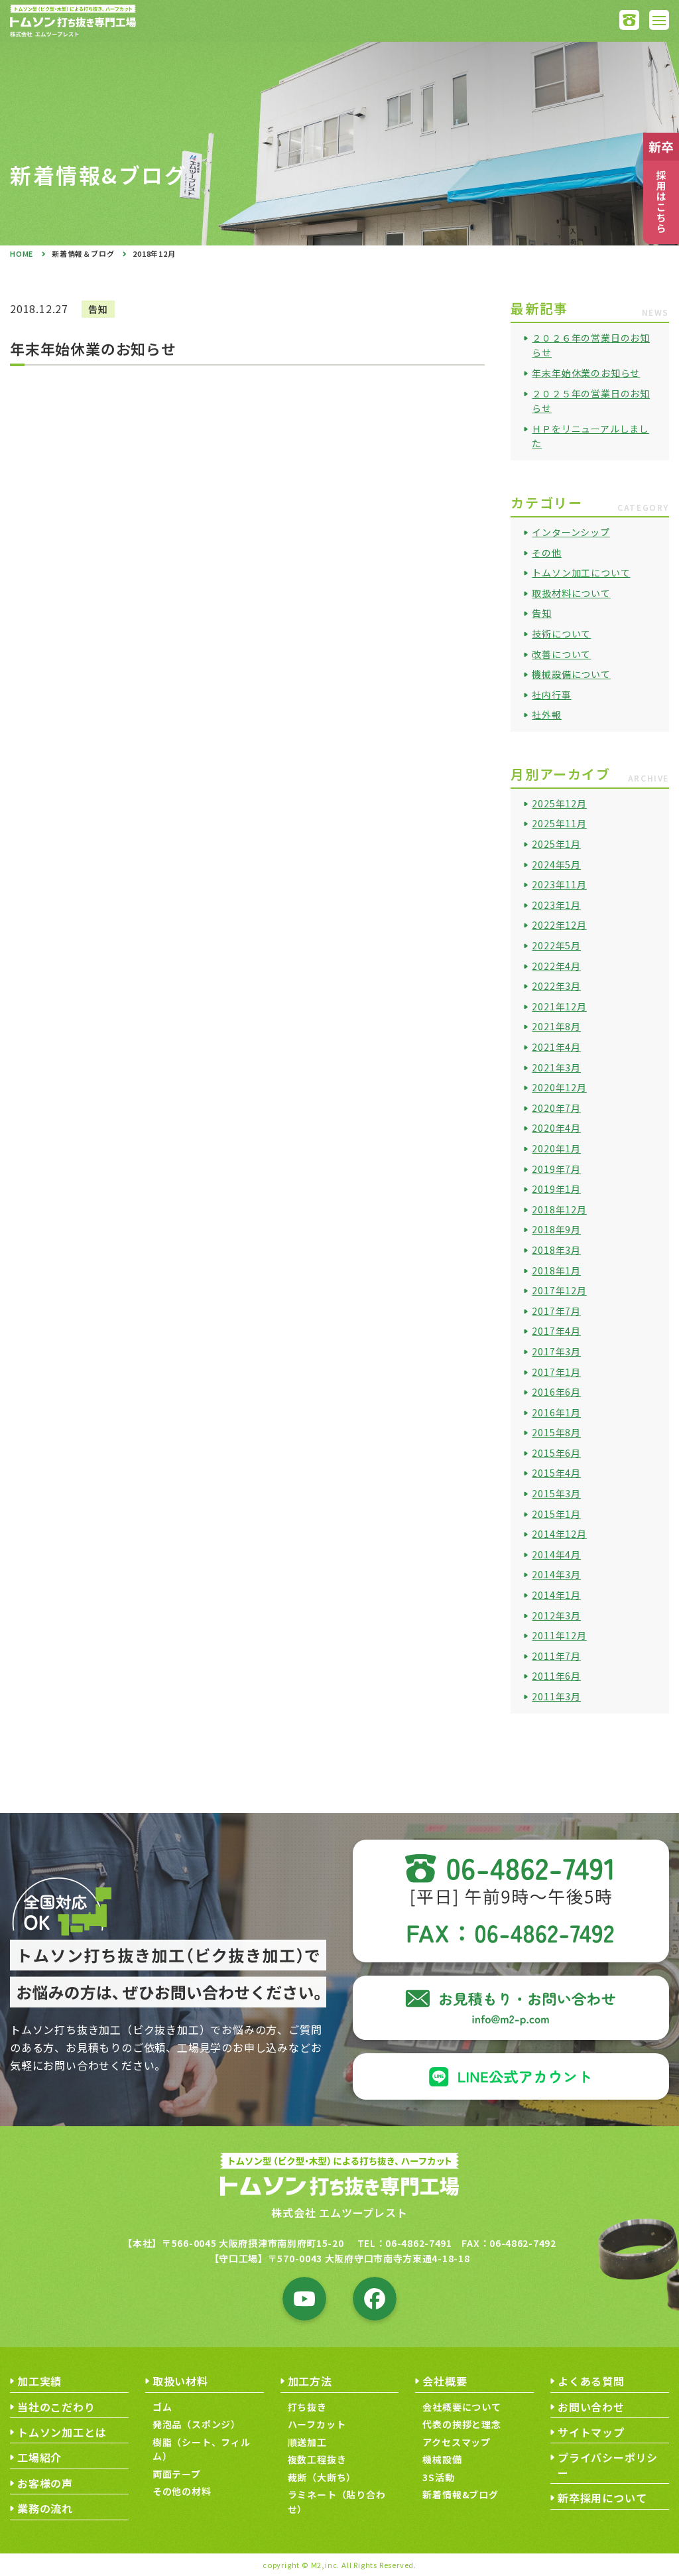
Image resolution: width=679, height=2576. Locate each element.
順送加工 (307, 2442)
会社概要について (462, 2407)
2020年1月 (556, 1148)
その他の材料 (182, 2491)
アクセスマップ (457, 2442)
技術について (561, 634)
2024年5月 (556, 864)
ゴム (162, 2407)
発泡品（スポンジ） (197, 2424)
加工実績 (39, 2381)
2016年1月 (556, 1412)
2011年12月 (559, 1635)
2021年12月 (559, 1006)
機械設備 (442, 2459)
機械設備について (571, 674)
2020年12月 (559, 1087)
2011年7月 (556, 1656)
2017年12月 (559, 1290)
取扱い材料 (180, 2381)
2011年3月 (556, 1696)
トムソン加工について (581, 573)
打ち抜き (307, 2407)
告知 (542, 613)
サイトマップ (591, 2432)
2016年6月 (556, 1392)
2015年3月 (556, 1493)
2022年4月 (556, 966)
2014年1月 (556, 1595)
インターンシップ (571, 532)
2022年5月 (556, 945)
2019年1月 (556, 1189)
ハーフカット (317, 2424)
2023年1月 (556, 905)
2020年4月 (556, 1128)
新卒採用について (602, 2498)
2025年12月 (559, 803)
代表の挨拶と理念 (462, 2424)
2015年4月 (556, 1473)
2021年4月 (556, 1047)
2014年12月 (559, 1534)
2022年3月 (556, 986)
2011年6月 (556, 1676)
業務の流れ (45, 2508)
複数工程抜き (317, 2459)
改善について (561, 654)
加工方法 (310, 2381)
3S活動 (438, 2477)
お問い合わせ (591, 2407)
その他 (546, 553)
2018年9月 (556, 1229)
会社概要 (445, 2381)
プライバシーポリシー (608, 2465)
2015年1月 (556, 1514)
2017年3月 (556, 1351)
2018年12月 (559, 1209)
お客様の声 (45, 2483)
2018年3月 (556, 1250)
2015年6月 (556, 1453)
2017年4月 (556, 1331)
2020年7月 (556, 1108)
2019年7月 (556, 1169)
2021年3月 (556, 1067)
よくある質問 (591, 2381)
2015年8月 (556, 1432)
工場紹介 (39, 2457)
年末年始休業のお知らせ (586, 373)
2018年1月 (556, 1270)
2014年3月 (556, 1574)
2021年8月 (556, 1026)
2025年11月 (559, 823)
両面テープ (177, 2474)
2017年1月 (556, 1372)
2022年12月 (559, 925)
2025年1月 (556, 844)
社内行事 (551, 695)
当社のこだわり (56, 2407)
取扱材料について (571, 593)
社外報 (546, 714)
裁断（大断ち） (322, 2477)
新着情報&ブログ (460, 2494)
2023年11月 (559, 884)
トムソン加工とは (62, 2432)
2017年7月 (556, 1311)
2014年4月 (556, 1554)
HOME (22, 253)
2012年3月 (556, 1615)
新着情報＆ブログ (83, 253)
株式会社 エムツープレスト (339, 2212)
